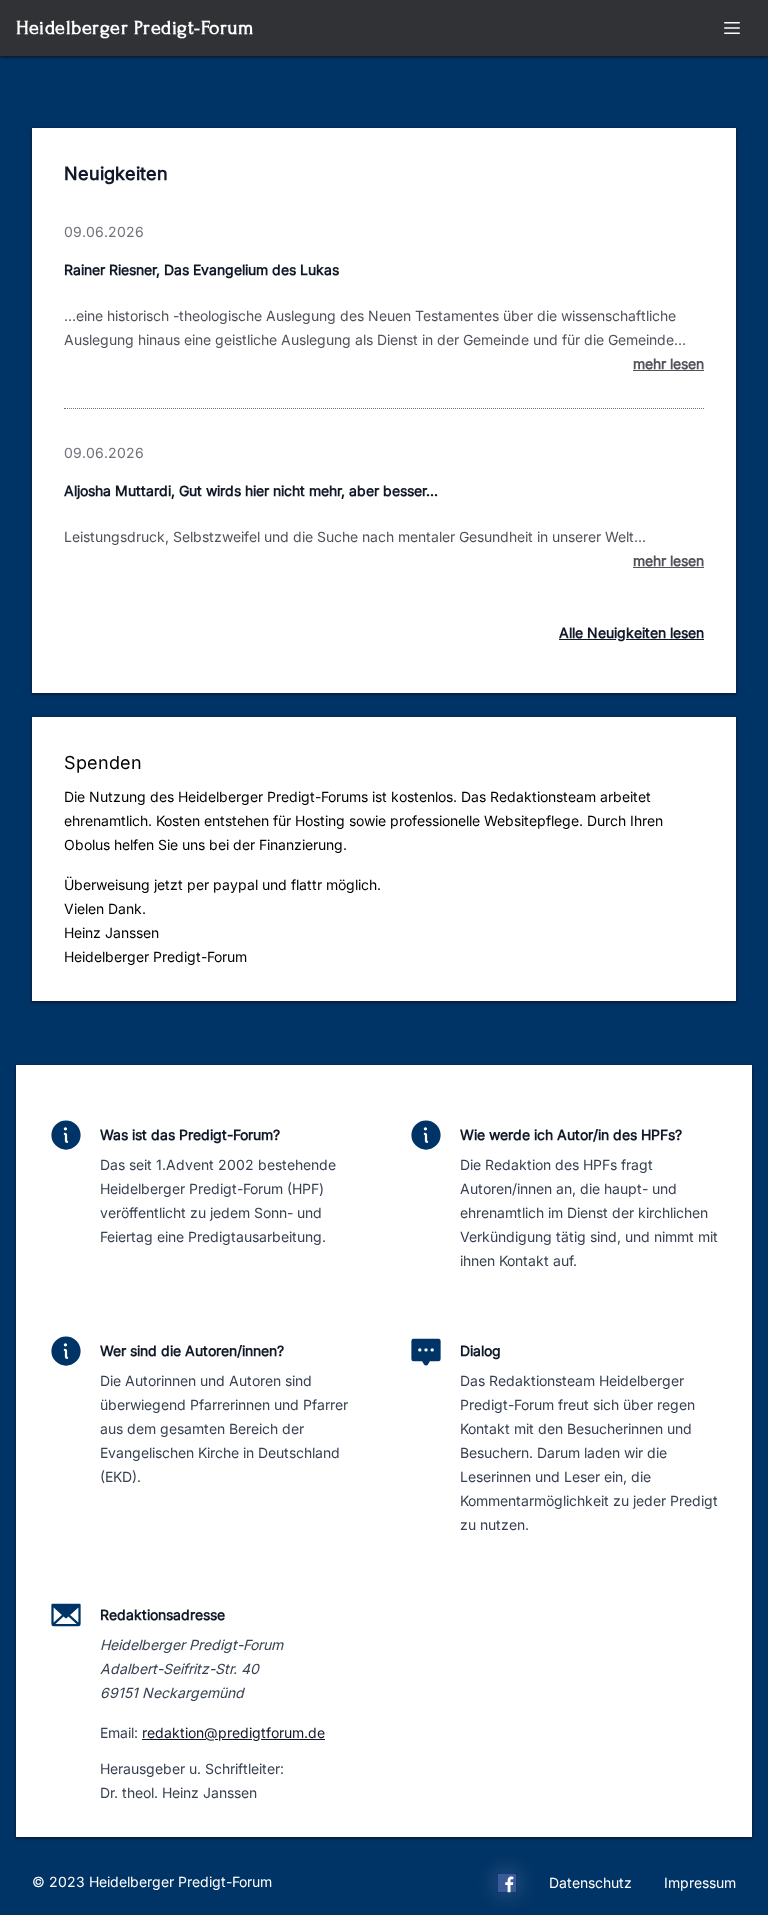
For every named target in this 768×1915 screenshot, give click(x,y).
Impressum (700, 1882)
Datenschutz (590, 1882)
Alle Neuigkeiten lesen (631, 632)
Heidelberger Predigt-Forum (134, 27)
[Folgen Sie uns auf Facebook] (507, 1886)
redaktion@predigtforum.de (233, 1732)
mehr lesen (668, 363)
